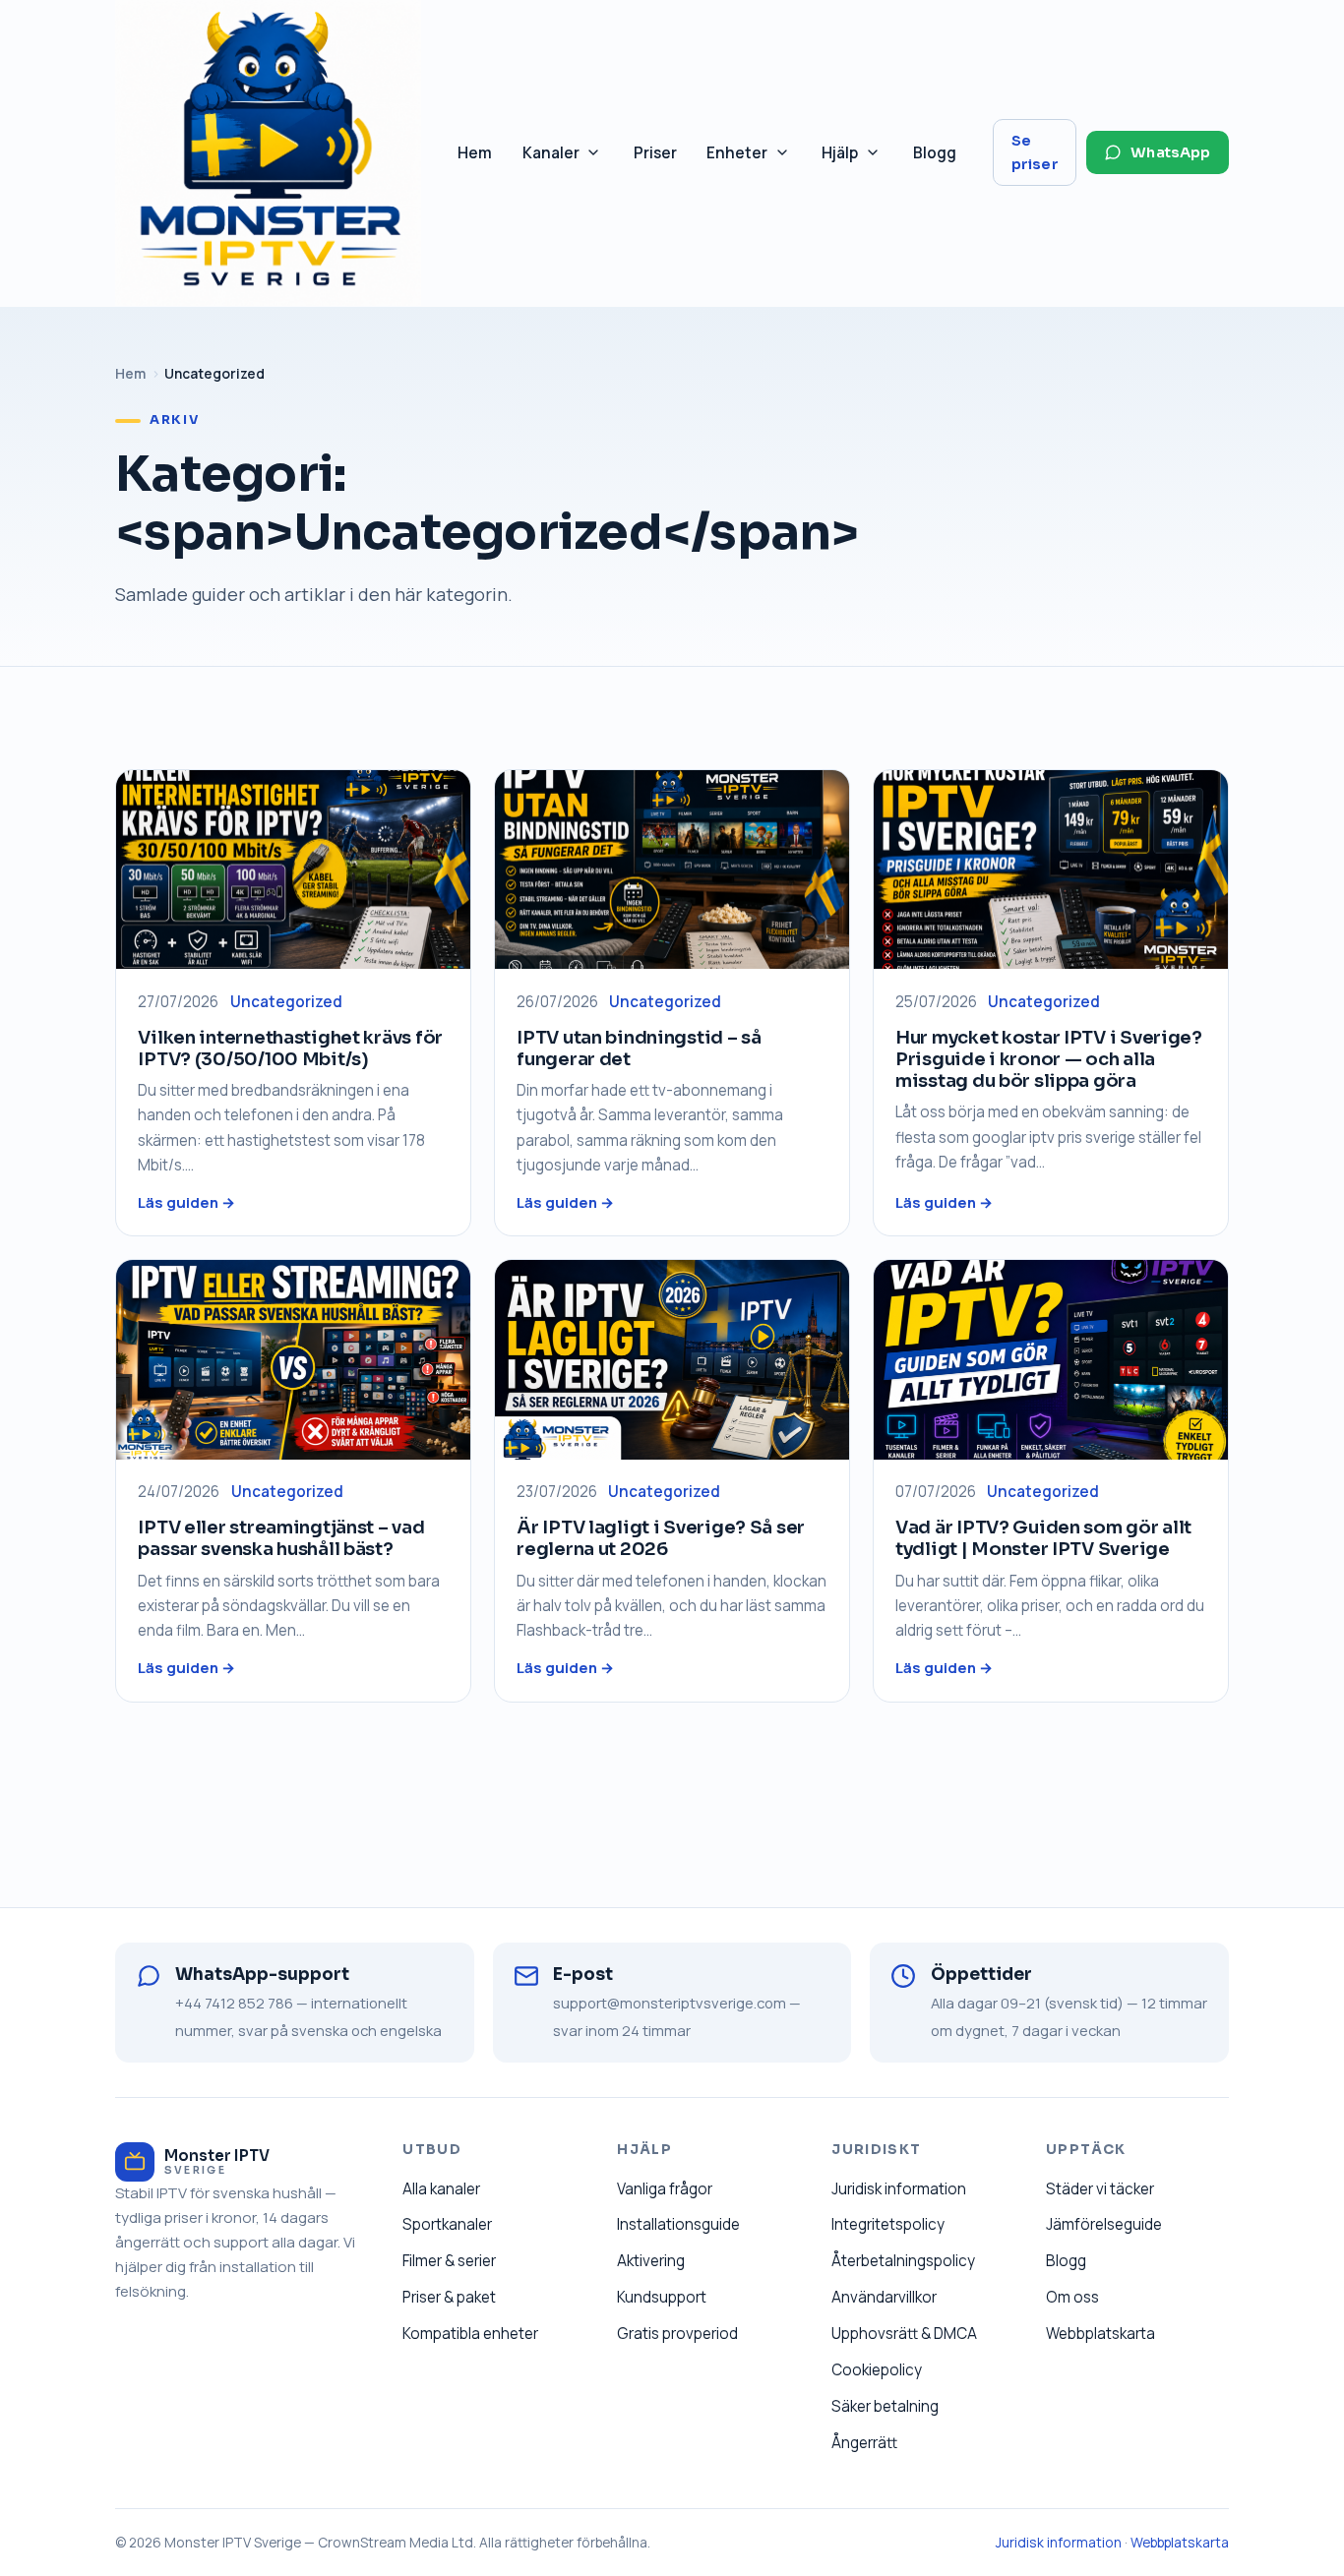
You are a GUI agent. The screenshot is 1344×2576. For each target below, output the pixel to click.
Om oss (1072, 2297)
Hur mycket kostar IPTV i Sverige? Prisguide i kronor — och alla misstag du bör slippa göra (1049, 1059)
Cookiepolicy (877, 2370)
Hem (475, 152)
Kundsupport (662, 2297)
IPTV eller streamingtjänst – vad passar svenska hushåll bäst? (281, 1538)
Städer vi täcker (1100, 2189)
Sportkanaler (447, 2224)
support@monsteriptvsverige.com (670, 2003)
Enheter (756, 158)
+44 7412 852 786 (234, 2003)
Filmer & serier (449, 2261)
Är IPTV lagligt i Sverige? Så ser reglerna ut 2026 (661, 1538)
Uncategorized (286, 1002)
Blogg (935, 152)
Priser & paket (449, 2297)
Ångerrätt (864, 2443)
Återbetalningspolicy (903, 2261)
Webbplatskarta (1100, 2334)
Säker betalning (885, 2406)
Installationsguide (678, 2224)
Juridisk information (899, 2189)
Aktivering (651, 2261)
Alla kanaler (441, 2189)
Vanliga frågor (665, 2189)
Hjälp (858, 158)
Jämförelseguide (1104, 2224)
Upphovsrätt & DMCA (904, 2334)
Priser (655, 152)
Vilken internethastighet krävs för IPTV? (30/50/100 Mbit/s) (290, 1048)
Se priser (1035, 152)
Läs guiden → (186, 1202)
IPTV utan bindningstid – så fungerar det (639, 1048)
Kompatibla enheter (470, 2334)
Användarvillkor (884, 2297)
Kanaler (570, 158)
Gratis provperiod (677, 2334)
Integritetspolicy (888, 2224)
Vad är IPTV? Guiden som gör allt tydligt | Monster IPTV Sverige (1043, 1538)
